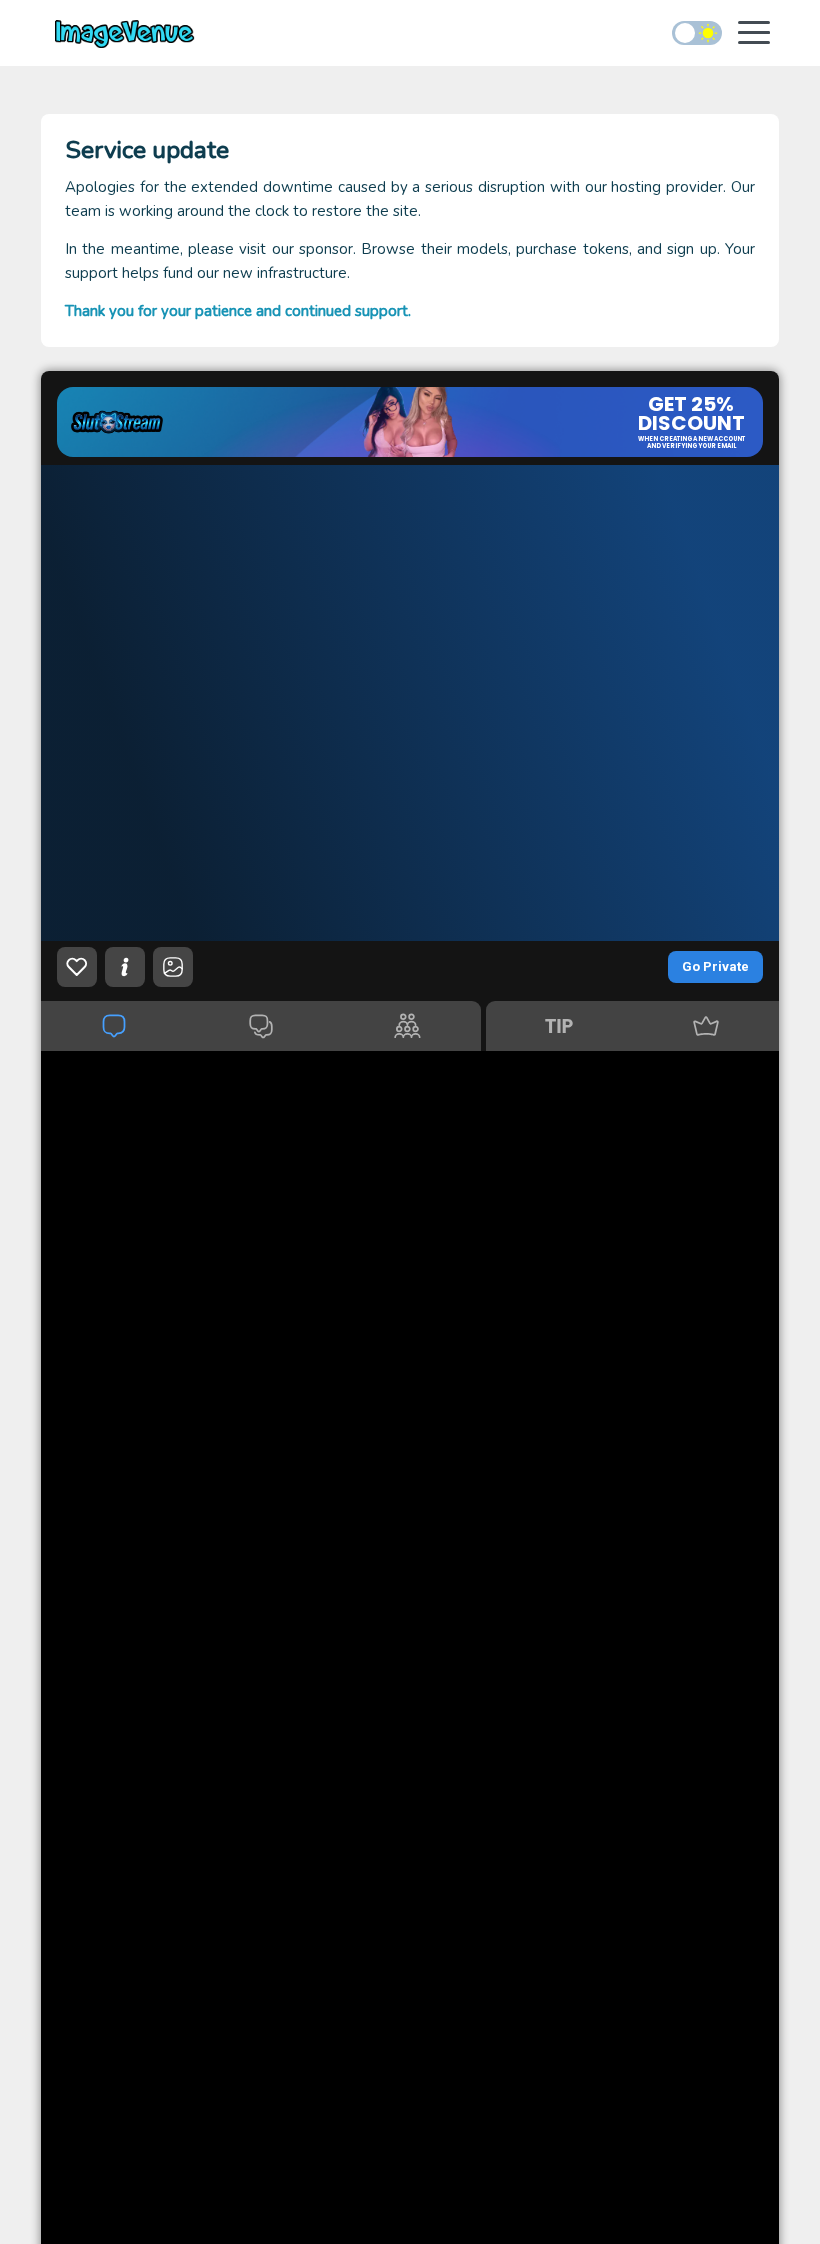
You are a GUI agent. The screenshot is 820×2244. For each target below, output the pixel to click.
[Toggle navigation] (754, 34)
